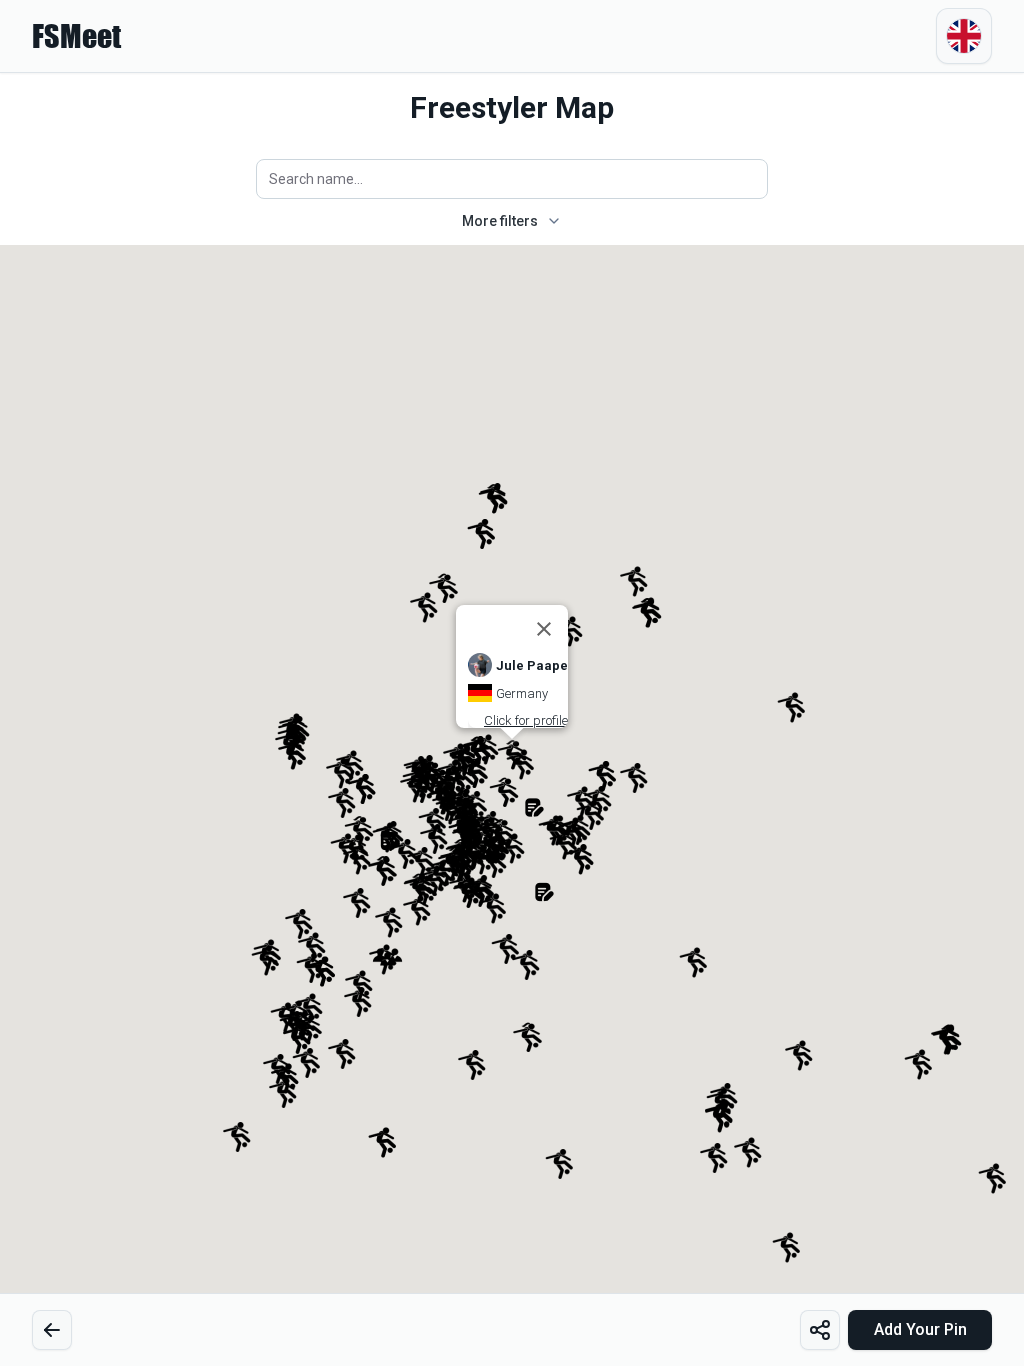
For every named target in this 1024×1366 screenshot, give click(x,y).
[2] (52, 1330)
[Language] (964, 36)
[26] (820, 1330)
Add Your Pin (920, 1329)
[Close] (544, 629)
